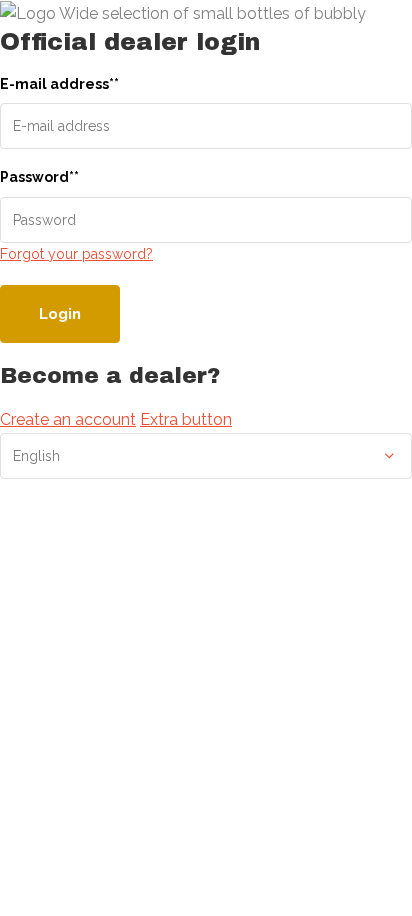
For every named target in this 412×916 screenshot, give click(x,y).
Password (39, 177)
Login (60, 314)
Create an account (68, 419)
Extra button (186, 419)
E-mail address (59, 84)
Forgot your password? (76, 254)
